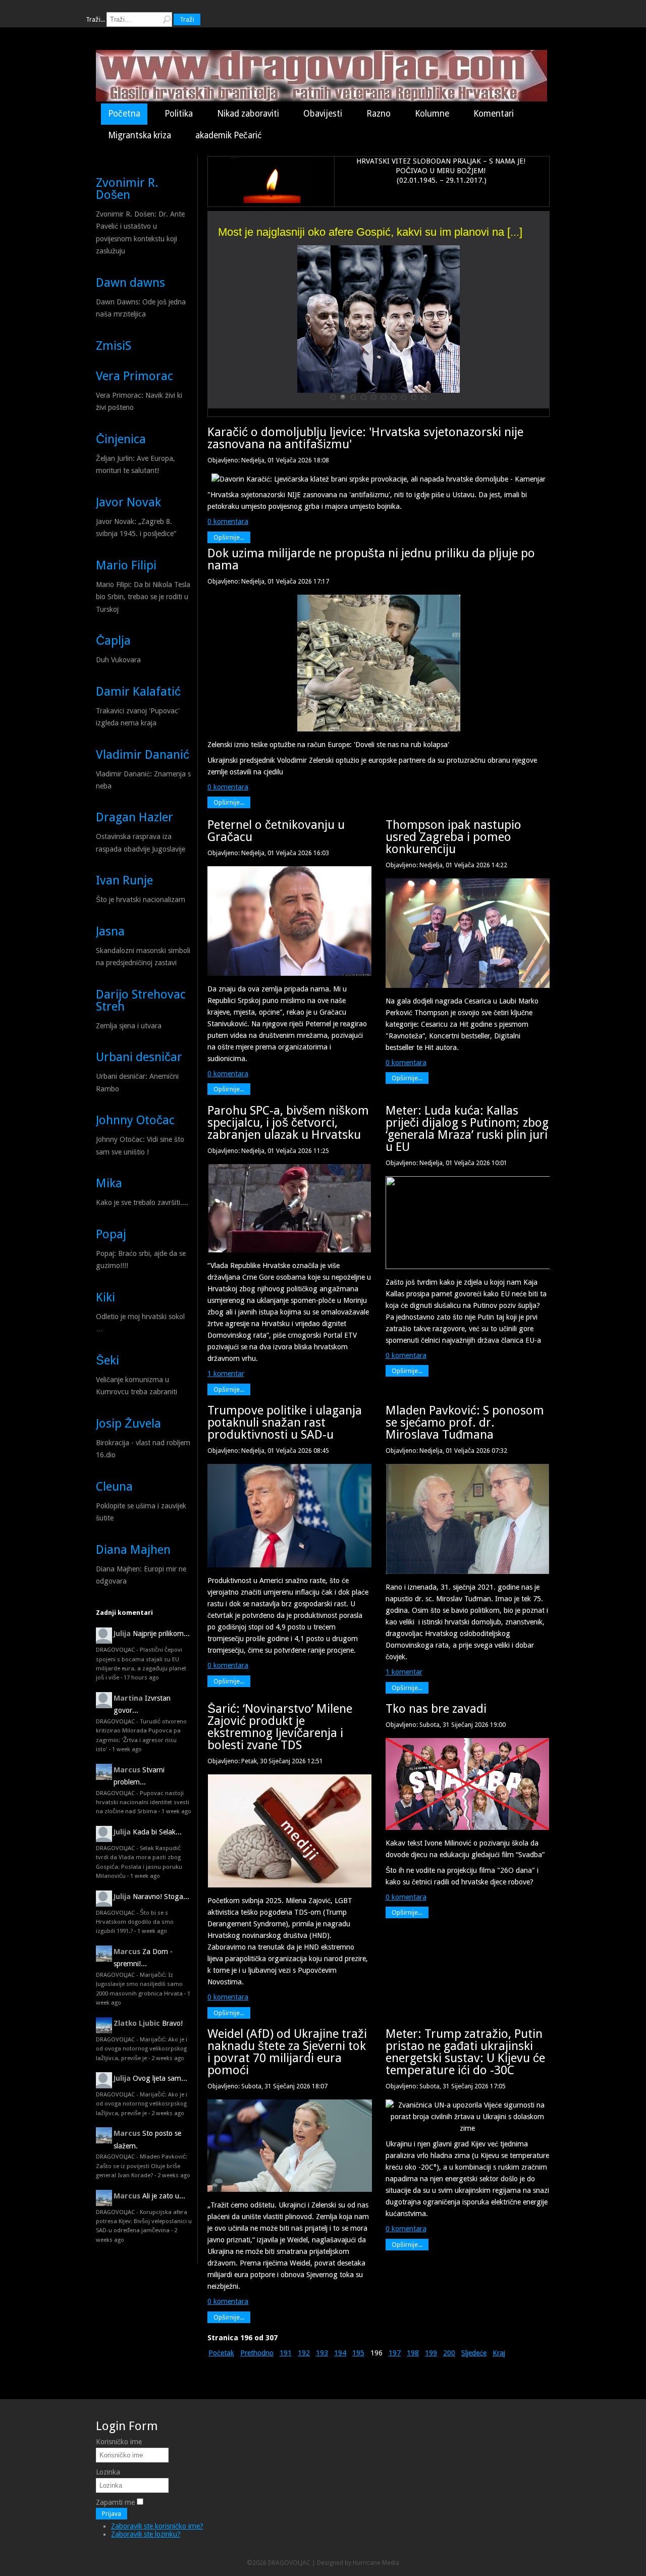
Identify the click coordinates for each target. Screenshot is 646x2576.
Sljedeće (474, 2353)
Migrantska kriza (140, 135)
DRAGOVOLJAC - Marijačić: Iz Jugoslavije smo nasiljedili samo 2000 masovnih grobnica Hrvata (139, 1984)
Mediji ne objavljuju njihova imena (300, 240)
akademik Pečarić (229, 135)
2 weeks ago (168, 2058)
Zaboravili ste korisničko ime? (157, 2526)
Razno (379, 114)
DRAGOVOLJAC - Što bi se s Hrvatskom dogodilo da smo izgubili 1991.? (135, 1922)
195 (358, 2353)
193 (322, 2353)
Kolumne (432, 114)
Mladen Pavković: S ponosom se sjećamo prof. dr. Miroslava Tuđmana (465, 1423)
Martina (128, 1698)
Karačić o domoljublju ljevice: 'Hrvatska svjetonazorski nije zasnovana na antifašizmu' (365, 438)
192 (304, 2353)
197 (395, 2353)
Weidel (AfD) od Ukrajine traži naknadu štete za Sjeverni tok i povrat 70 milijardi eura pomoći (287, 2052)
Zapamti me (115, 2502)
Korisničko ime (119, 2442)
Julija (122, 1634)
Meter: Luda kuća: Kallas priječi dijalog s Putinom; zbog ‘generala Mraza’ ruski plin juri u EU (467, 1129)
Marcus (127, 1770)
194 (340, 2353)
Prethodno (257, 2353)
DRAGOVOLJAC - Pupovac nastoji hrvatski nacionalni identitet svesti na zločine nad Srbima (143, 1802)
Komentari (494, 114)
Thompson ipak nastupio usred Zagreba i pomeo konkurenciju (453, 837)
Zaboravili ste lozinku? (146, 2534)
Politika (179, 114)
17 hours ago (141, 1677)
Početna (124, 114)
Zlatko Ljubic (137, 2023)
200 (449, 2353)
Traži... (95, 19)
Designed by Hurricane (349, 2563)
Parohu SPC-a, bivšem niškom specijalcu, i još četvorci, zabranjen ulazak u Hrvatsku (288, 1123)
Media (391, 2563)
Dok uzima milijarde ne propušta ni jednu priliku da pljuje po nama (371, 559)
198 (413, 2353)
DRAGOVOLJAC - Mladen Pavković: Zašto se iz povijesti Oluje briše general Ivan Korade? (142, 2166)
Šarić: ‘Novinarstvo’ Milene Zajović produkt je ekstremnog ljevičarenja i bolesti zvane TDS (280, 1727)
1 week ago (127, 1749)
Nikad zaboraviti (248, 114)
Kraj (499, 2353)
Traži (187, 19)
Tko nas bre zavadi (436, 1709)
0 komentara (228, 521)
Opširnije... (229, 537)
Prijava (112, 2514)
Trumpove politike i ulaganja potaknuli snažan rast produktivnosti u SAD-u (285, 1423)
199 (431, 2353)
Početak (221, 2353)
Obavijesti (323, 114)
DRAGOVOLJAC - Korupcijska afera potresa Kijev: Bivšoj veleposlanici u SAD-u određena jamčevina (144, 2221)
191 (286, 2353)
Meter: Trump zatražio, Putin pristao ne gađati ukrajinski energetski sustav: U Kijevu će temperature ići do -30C (465, 2052)
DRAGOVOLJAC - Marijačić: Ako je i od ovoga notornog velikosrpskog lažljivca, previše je (142, 2049)
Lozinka (108, 2472)
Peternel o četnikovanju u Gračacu (276, 831)
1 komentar (226, 1374)
